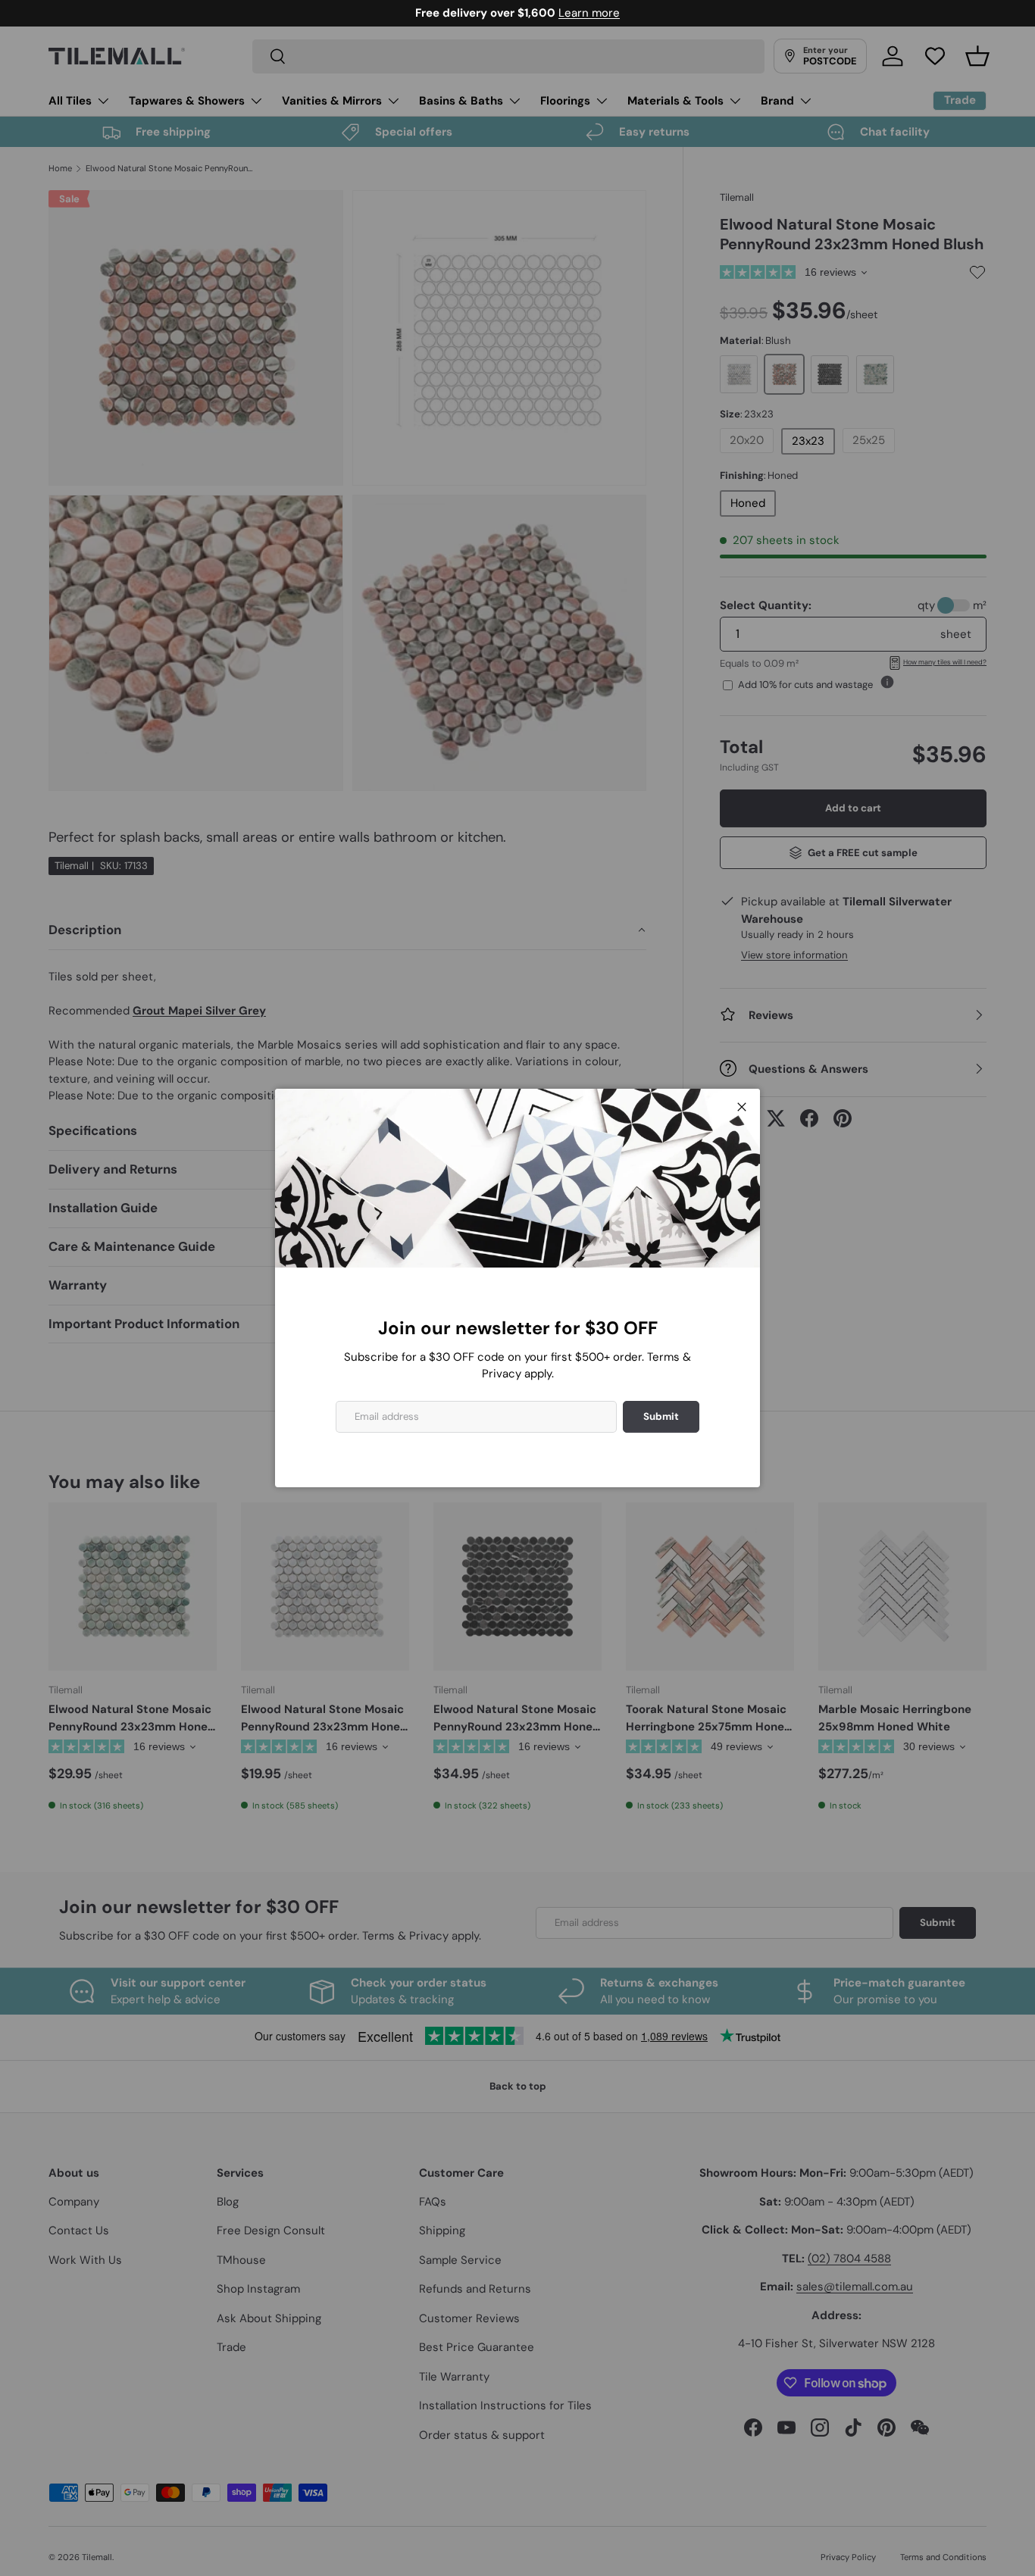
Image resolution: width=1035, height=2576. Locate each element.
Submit (661, 1416)
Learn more (589, 13)
